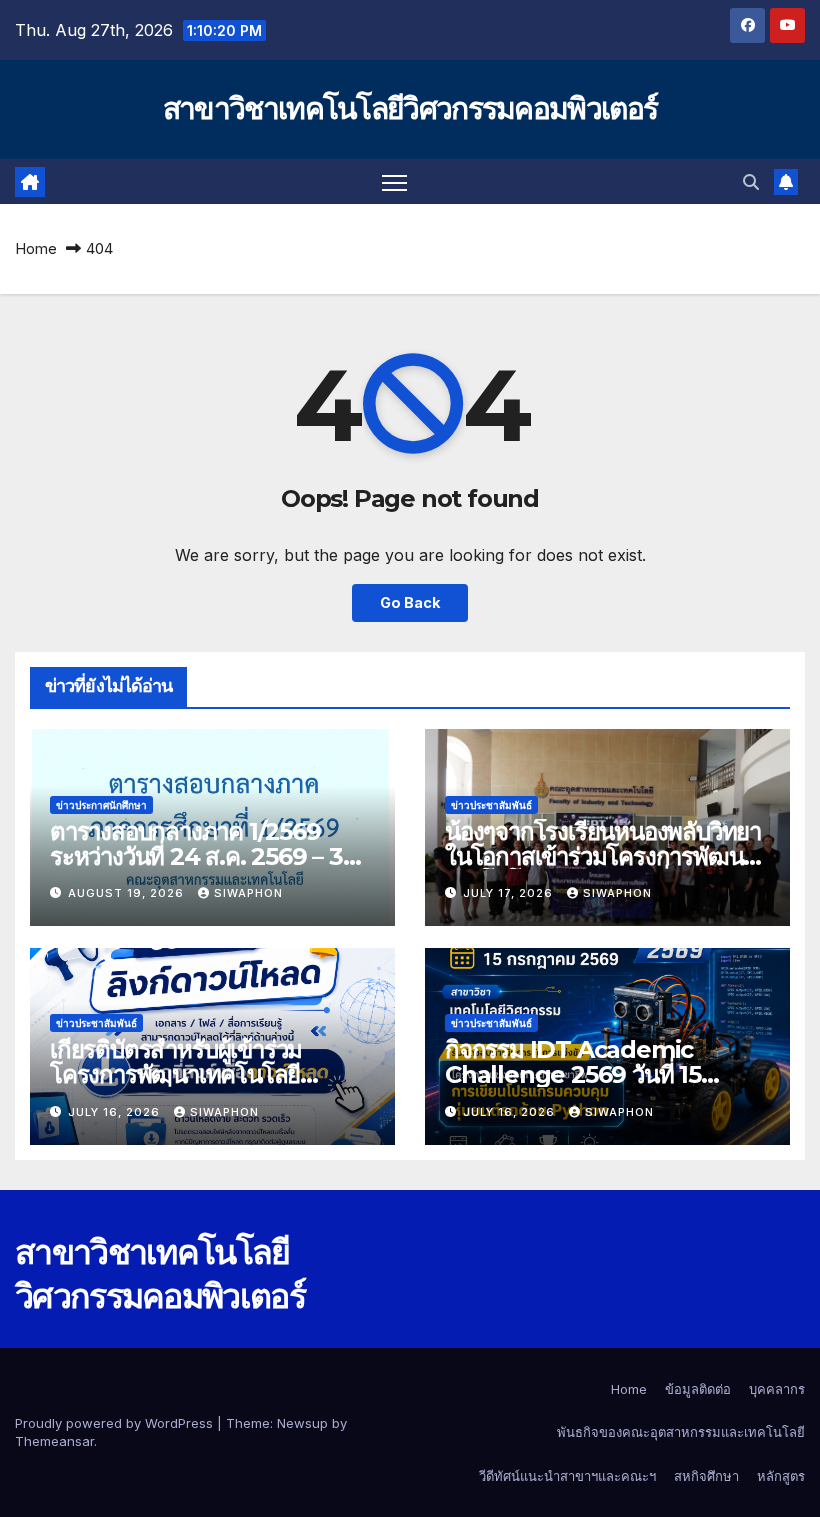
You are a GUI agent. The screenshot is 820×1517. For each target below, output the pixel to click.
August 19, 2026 (128, 893)
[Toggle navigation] (394, 181)
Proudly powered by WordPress (116, 1423)
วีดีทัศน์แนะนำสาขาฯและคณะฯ (567, 1476)
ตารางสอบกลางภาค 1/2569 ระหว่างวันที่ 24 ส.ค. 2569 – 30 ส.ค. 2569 (204, 856)
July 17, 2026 (510, 893)
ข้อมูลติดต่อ (698, 1389)
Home (36, 248)
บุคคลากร (777, 1389)
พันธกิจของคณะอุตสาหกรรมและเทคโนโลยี (681, 1432)
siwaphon (248, 893)
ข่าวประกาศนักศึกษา (101, 805)
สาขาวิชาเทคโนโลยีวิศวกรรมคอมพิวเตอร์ (410, 108)
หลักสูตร (781, 1476)
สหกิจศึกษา (706, 1476)
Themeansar (54, 1441)
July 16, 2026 (116, 1112)
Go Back (410, 602)
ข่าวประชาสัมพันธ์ (491, 805)
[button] (751, 182)
